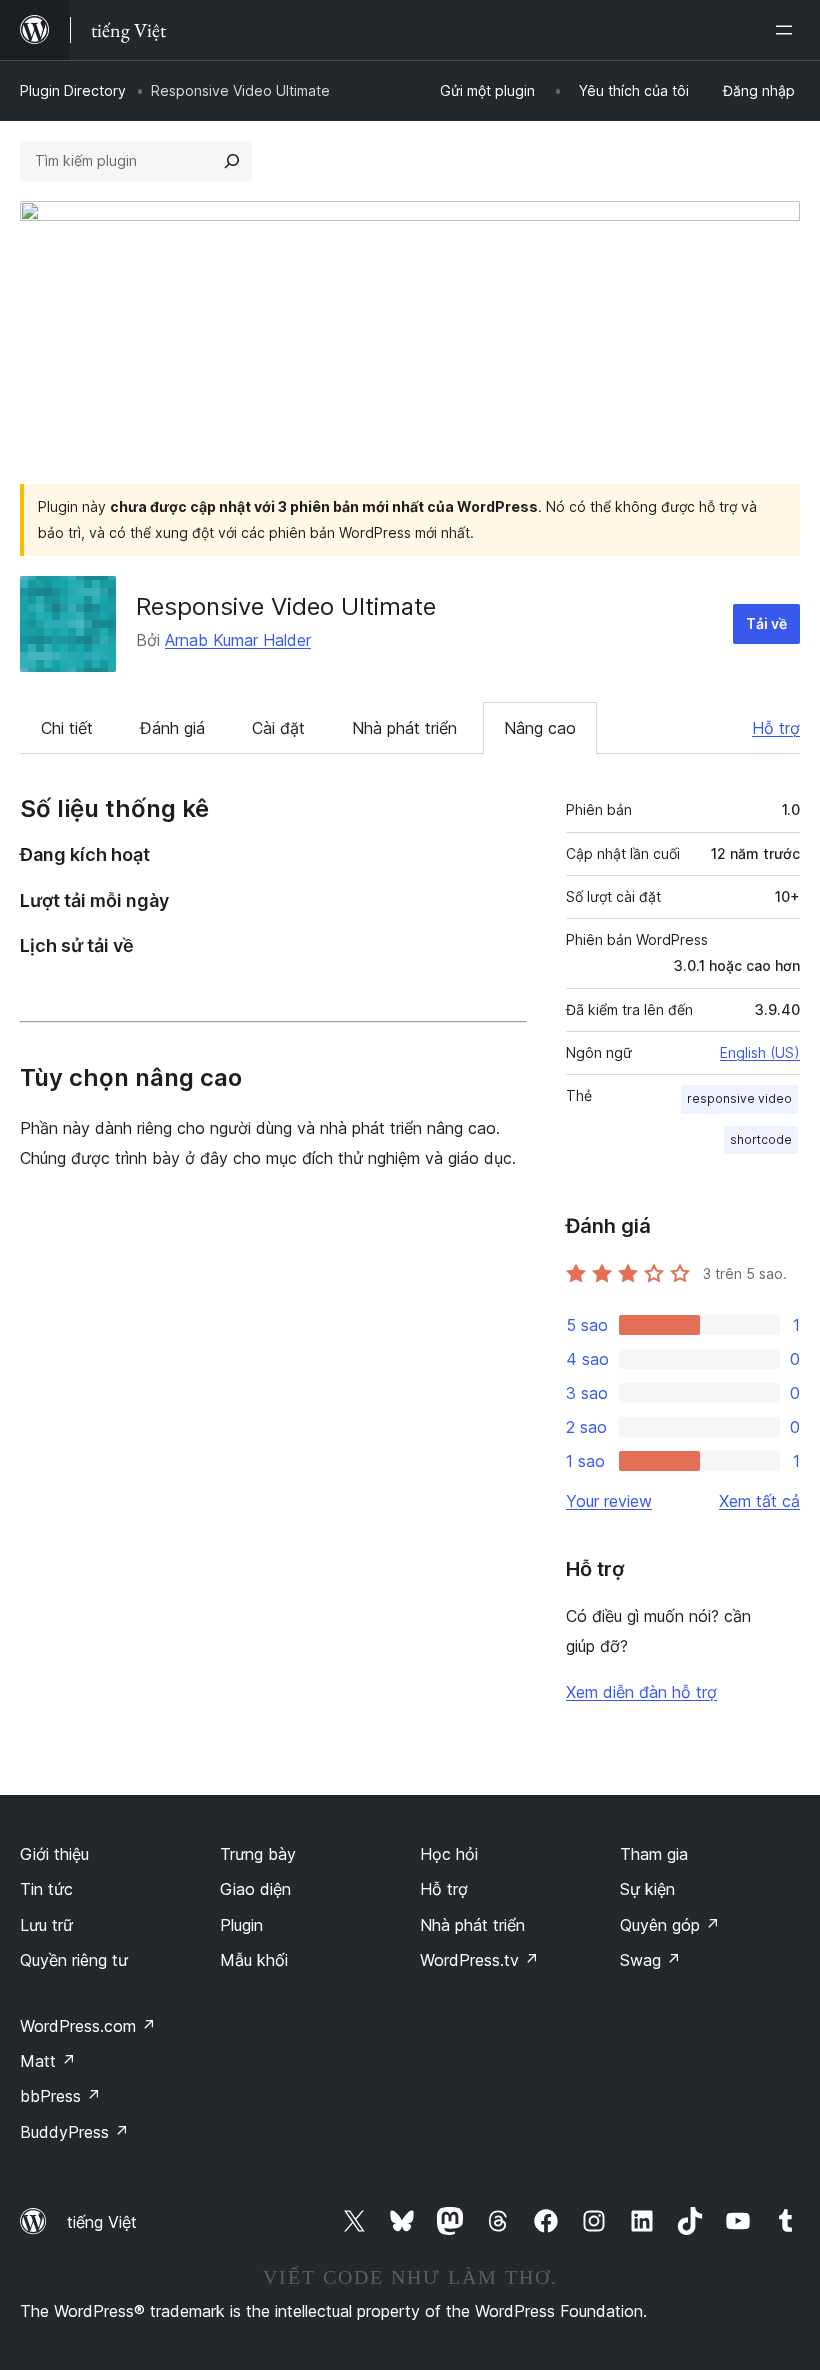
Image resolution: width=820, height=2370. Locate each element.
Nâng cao (540, 728)
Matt (48, 2061)
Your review (609, 1501)
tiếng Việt (102, 2222)
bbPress (60, 2096)
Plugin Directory (73, 90)
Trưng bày (258, 1854)
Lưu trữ (46, 1925)
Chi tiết (67, 728)
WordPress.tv (479, 1960)
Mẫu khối (254, 1960)
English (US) (760, 1052)
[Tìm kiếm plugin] (232, 161)
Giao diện (255, 1889)
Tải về (766, 623)
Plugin (241, 1925)
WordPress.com (88, 2026)
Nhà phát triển (404, 728)
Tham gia (654, 1854)
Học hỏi (449, 1854)
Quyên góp (670, 1925)
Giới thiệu (54, 1854)
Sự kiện (647, 1889)
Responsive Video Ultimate (286, 606)
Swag (650, 1960)
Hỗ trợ (776, 728)
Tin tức (46, 1889)
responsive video (739, 1098)
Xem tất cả (759, 1501)
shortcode (761, 1139)
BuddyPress (74, 2132)
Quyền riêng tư (74, 1960)
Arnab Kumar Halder (238, 640)
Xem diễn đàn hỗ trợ (641, 1692)
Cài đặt (278, 728)
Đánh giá (172, 728)
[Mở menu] (788, 30)
